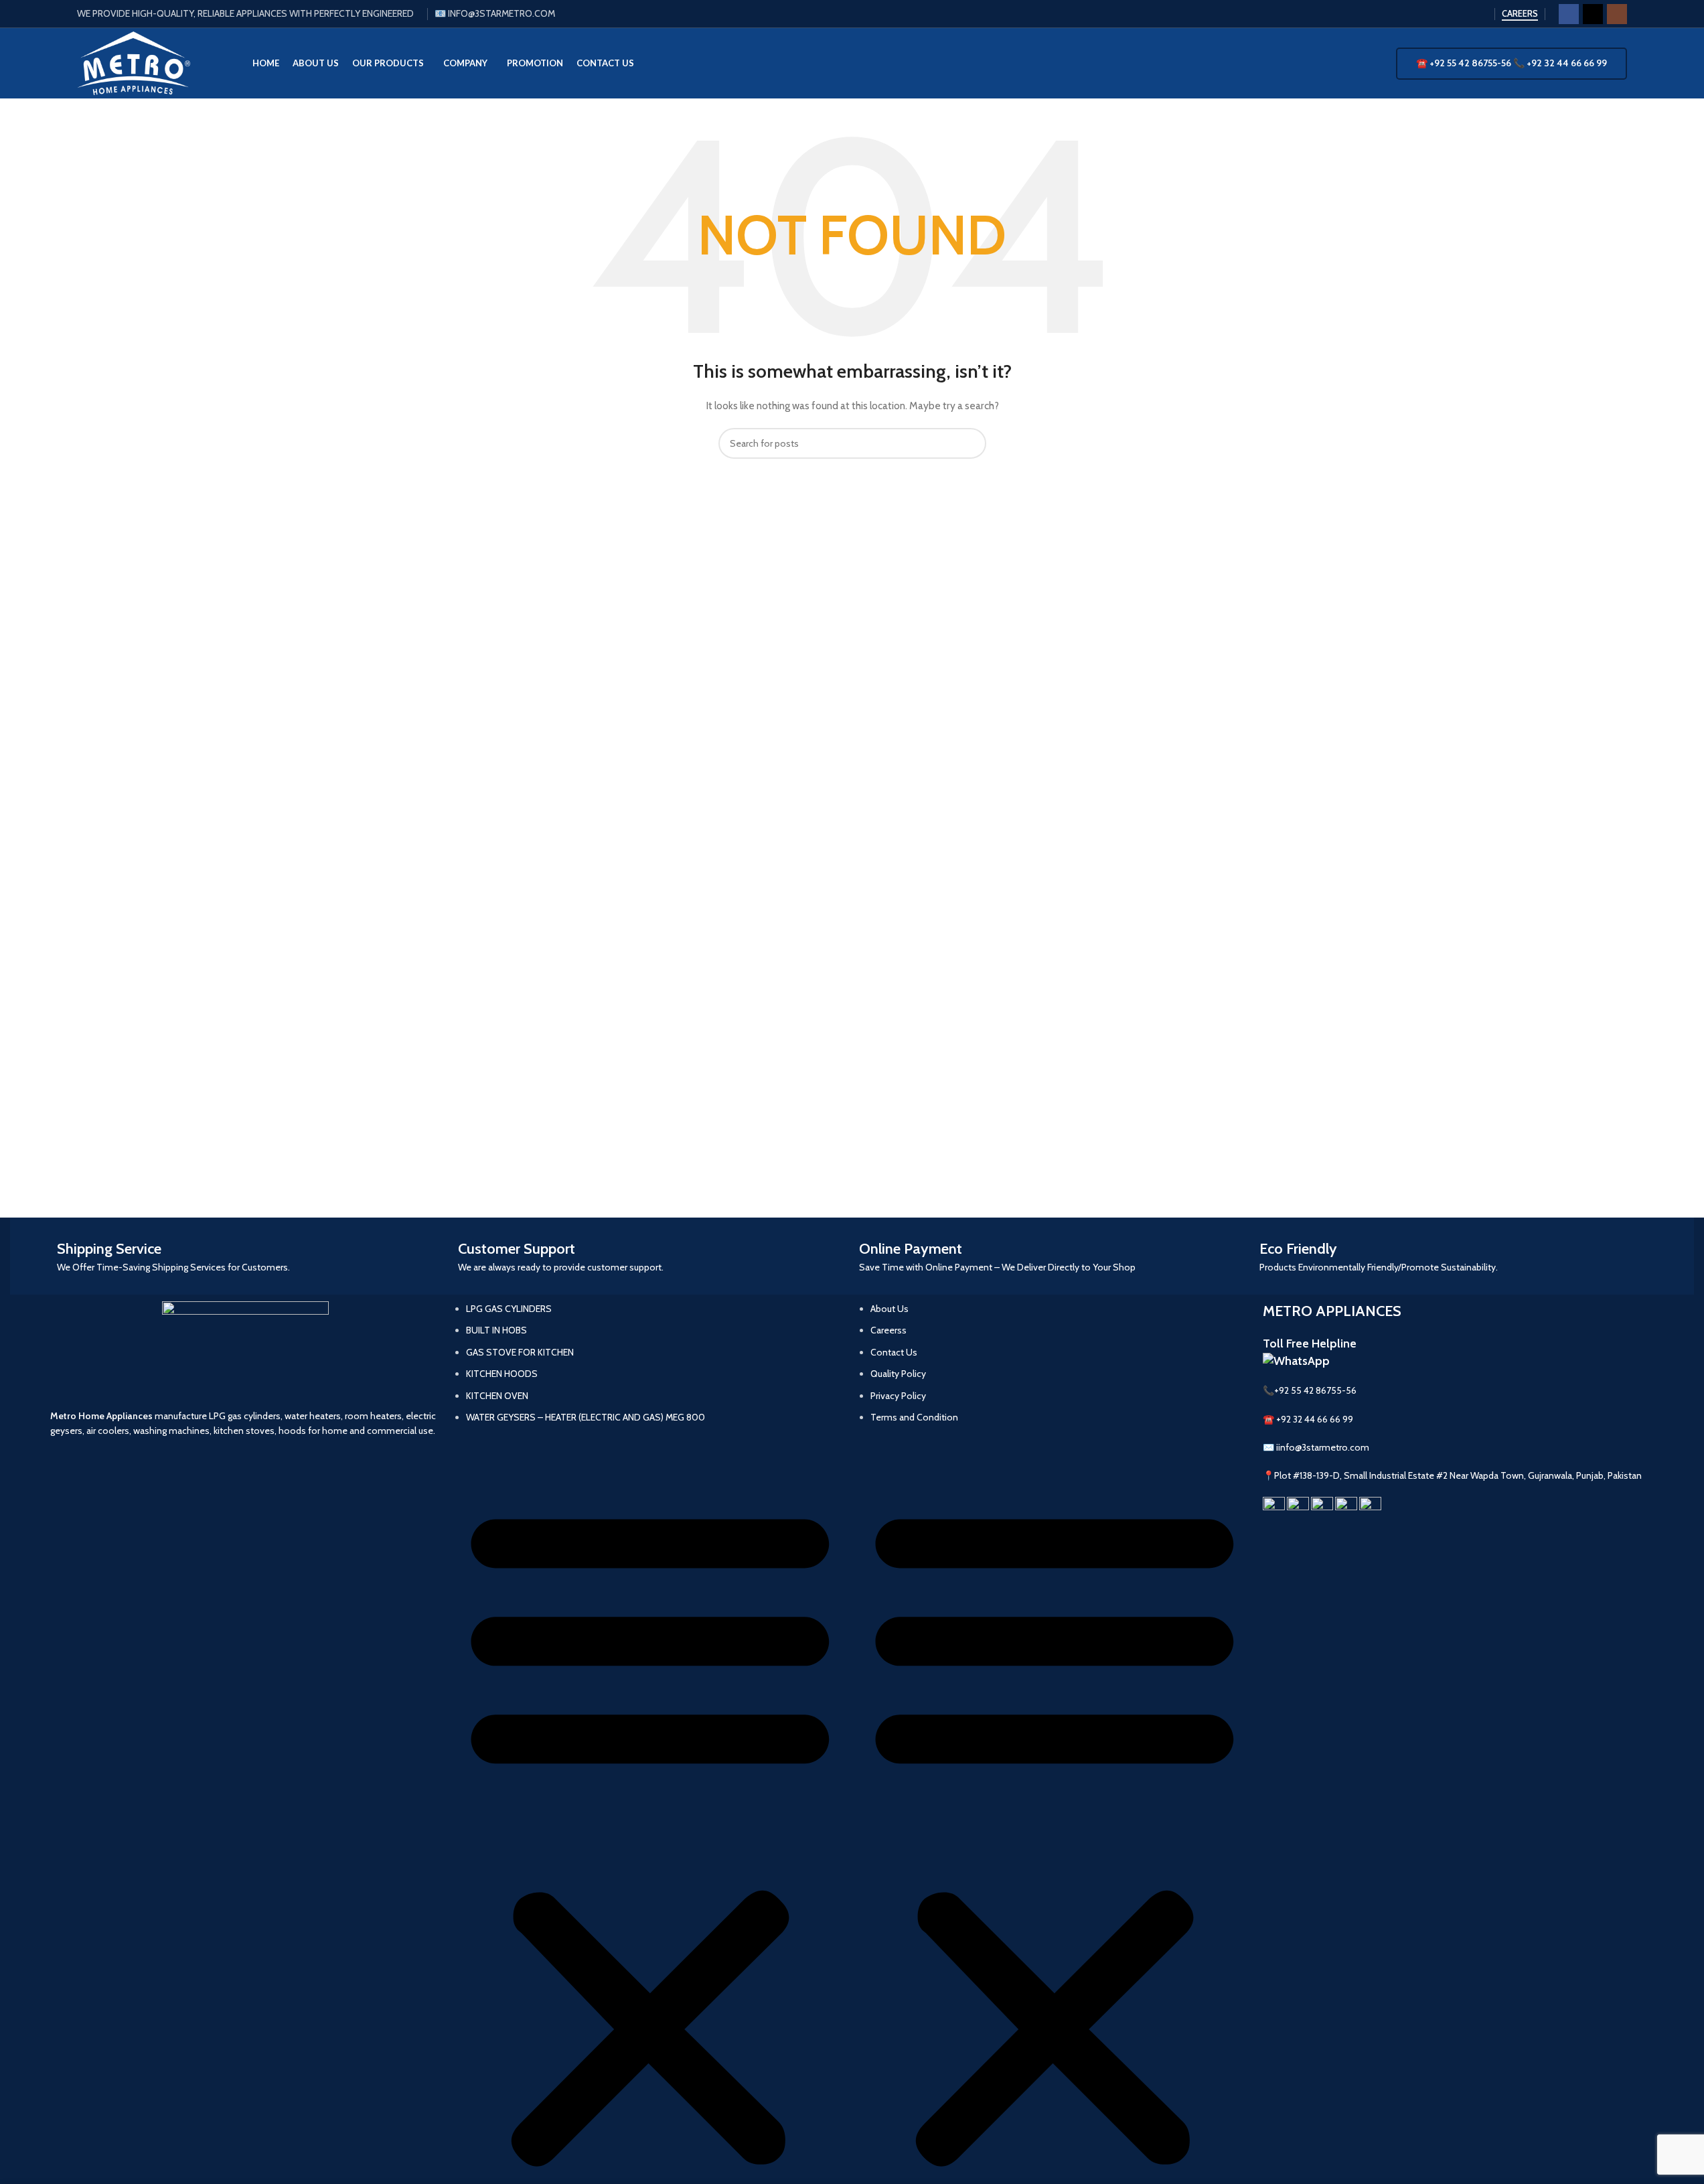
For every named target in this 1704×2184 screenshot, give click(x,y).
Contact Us (894, 1352)
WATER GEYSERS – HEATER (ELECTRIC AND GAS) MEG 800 (586, 1417)
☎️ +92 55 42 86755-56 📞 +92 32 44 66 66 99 (1512, 63)
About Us (889, 1309)
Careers (1520, 14)
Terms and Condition (914, 1417)
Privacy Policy (898, 1396)
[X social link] (1593, 14)
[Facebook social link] (1569, 14)
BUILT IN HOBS (496, 1330)
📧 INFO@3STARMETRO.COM (495, 13)
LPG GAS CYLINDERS (509, 1309)
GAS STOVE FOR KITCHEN (520, 1352)
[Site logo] (134, 62)
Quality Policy (898, 1374)
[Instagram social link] (1617, 14)
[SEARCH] (971, 443)
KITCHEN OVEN (497, 1396)
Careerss (888, 1330)
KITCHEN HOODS (502, 1374)
